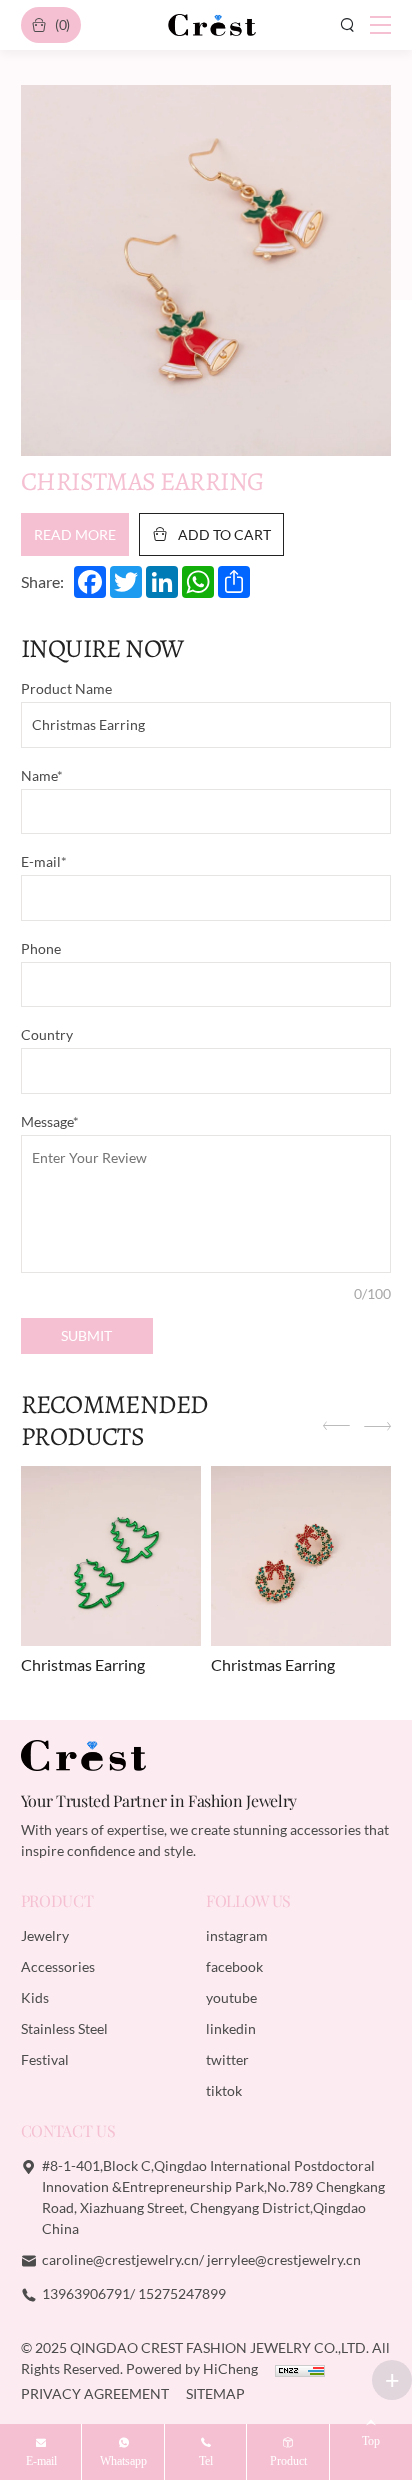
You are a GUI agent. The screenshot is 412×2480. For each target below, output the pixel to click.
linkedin (231, 2028)
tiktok (224, 2090)
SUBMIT (86, 1335)
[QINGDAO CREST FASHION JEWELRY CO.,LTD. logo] (212, 25)
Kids (35, 1997)
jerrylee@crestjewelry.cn (284, 2259)
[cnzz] (300, 2368)
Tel (206, 2460)
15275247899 (182, 2293)
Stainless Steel (64, 2028)
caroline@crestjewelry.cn (120, 2259)
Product (288, 2460)
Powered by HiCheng (193, 2368)
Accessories (58, 1966)
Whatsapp (123, 2460)
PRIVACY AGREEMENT (96, 2393)
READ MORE (75, 534)
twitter (227, 2059)
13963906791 (86, 2293)
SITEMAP (215, 2393)
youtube (231, 1997)
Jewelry (45, 1935)
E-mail (41, 2460)
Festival (45, 2059)
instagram (237, 1935)
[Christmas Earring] (111, 1556)
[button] (336, 1427)
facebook (234, 1966)
